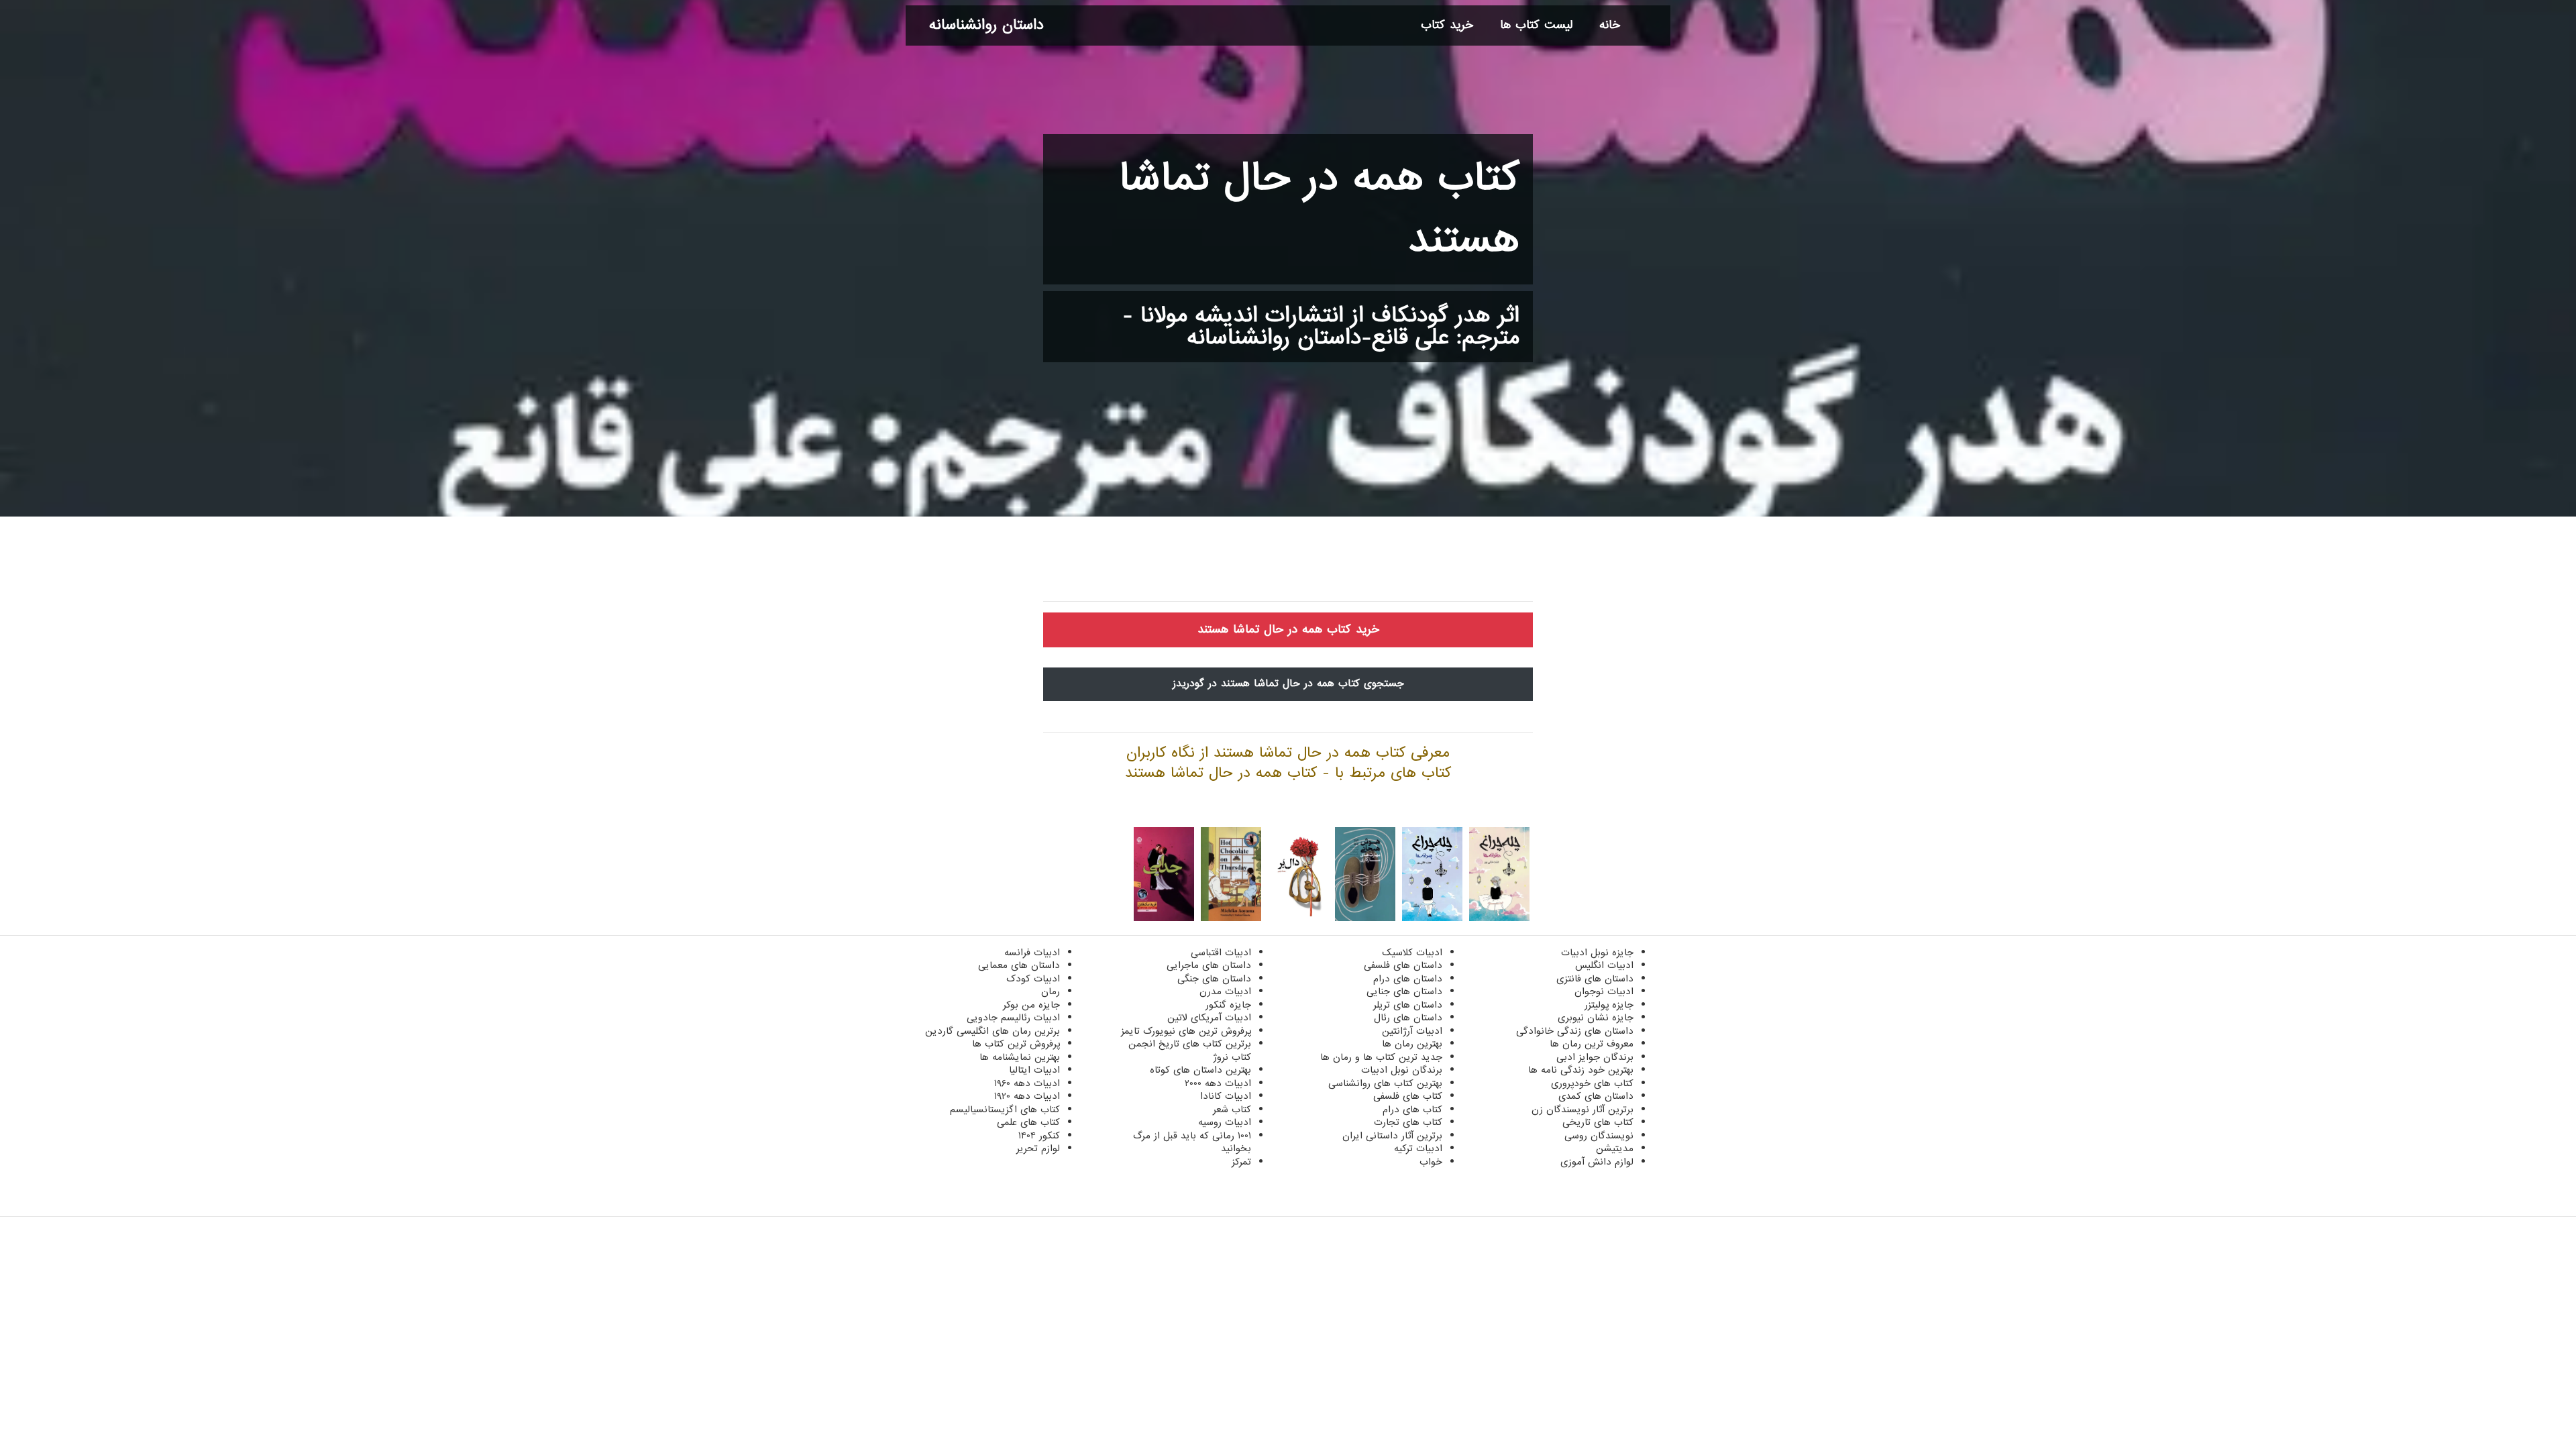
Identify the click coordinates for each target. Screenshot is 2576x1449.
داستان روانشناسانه (986, 25)
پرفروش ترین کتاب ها (1016, 1044)
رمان (1051, 991)
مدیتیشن (1615, 1148)
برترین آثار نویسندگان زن (1582, 1110)
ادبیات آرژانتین (1412, 1031)
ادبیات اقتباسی (1221, 953)
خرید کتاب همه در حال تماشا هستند (1288, 630)
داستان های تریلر (1408, 1005)
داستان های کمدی (1596, 1096)
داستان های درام (1408, 979)
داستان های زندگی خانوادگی (1575, 1031)
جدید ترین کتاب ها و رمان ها (1381, 1057)
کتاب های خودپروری (1592, 1083)
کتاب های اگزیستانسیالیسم (1005, 1110)
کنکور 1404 (1039, 1136)
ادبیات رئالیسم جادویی (1013, 1018)
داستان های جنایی (1404, 991)
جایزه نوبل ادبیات (1597, 953)
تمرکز (1241, 1162)
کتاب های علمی (1028, 1122)
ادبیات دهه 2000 (1218, 1083)
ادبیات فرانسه (1032, 953)
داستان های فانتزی (1595, 979)
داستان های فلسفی (1403, 965)
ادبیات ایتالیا (1034, 1070)
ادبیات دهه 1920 (1027, 1096)
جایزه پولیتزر (1609, 1005)
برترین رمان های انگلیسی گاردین (992, 1031)
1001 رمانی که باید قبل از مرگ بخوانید (1192, 1142)
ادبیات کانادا (1226, 1096)
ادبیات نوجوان (1604, 991)
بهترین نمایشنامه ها (1020, 1057)
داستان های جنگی (1214, 979)
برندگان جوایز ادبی (1595, 1057)
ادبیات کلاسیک (1412, 953)
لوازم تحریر (1038, 1148)
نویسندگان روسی (1599, 1136)
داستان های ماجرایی (1209, 965)
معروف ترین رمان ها (1592, 1044)
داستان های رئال (1408, 1018)
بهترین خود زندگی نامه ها (1581, 1070)
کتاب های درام (1412, 1110)
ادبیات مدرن (1225, 991)
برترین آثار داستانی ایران (1392, 1136)
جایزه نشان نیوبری (1596, 1018)
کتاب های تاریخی (1598, 1122)
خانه (1610, 25)
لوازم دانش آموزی (1597, 1162)
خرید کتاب (1447, 25)
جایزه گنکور (1228, 1005)
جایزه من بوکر (1031, 1005)
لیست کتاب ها (1536, 25)
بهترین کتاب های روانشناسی (1385, 1083)
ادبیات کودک (1033, 979)
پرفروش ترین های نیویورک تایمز (1186, 1031)
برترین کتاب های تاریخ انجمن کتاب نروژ (1190, 1051)
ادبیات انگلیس (1604, 965)
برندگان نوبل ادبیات (1402, 1070)
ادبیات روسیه (1225, 1122)
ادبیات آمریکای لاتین (1209, 1018)
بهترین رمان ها (1412, 1044)
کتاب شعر (1232, 1110)
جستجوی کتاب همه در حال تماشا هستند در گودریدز (1288, 684)
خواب (1431, 1162)
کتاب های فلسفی (1408, 1096)
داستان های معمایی (1019, 965)
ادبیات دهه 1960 (1027, 1083)
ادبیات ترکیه (1418, 1148)
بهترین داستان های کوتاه (1200, 1070)
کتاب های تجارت (1408, 1122)
